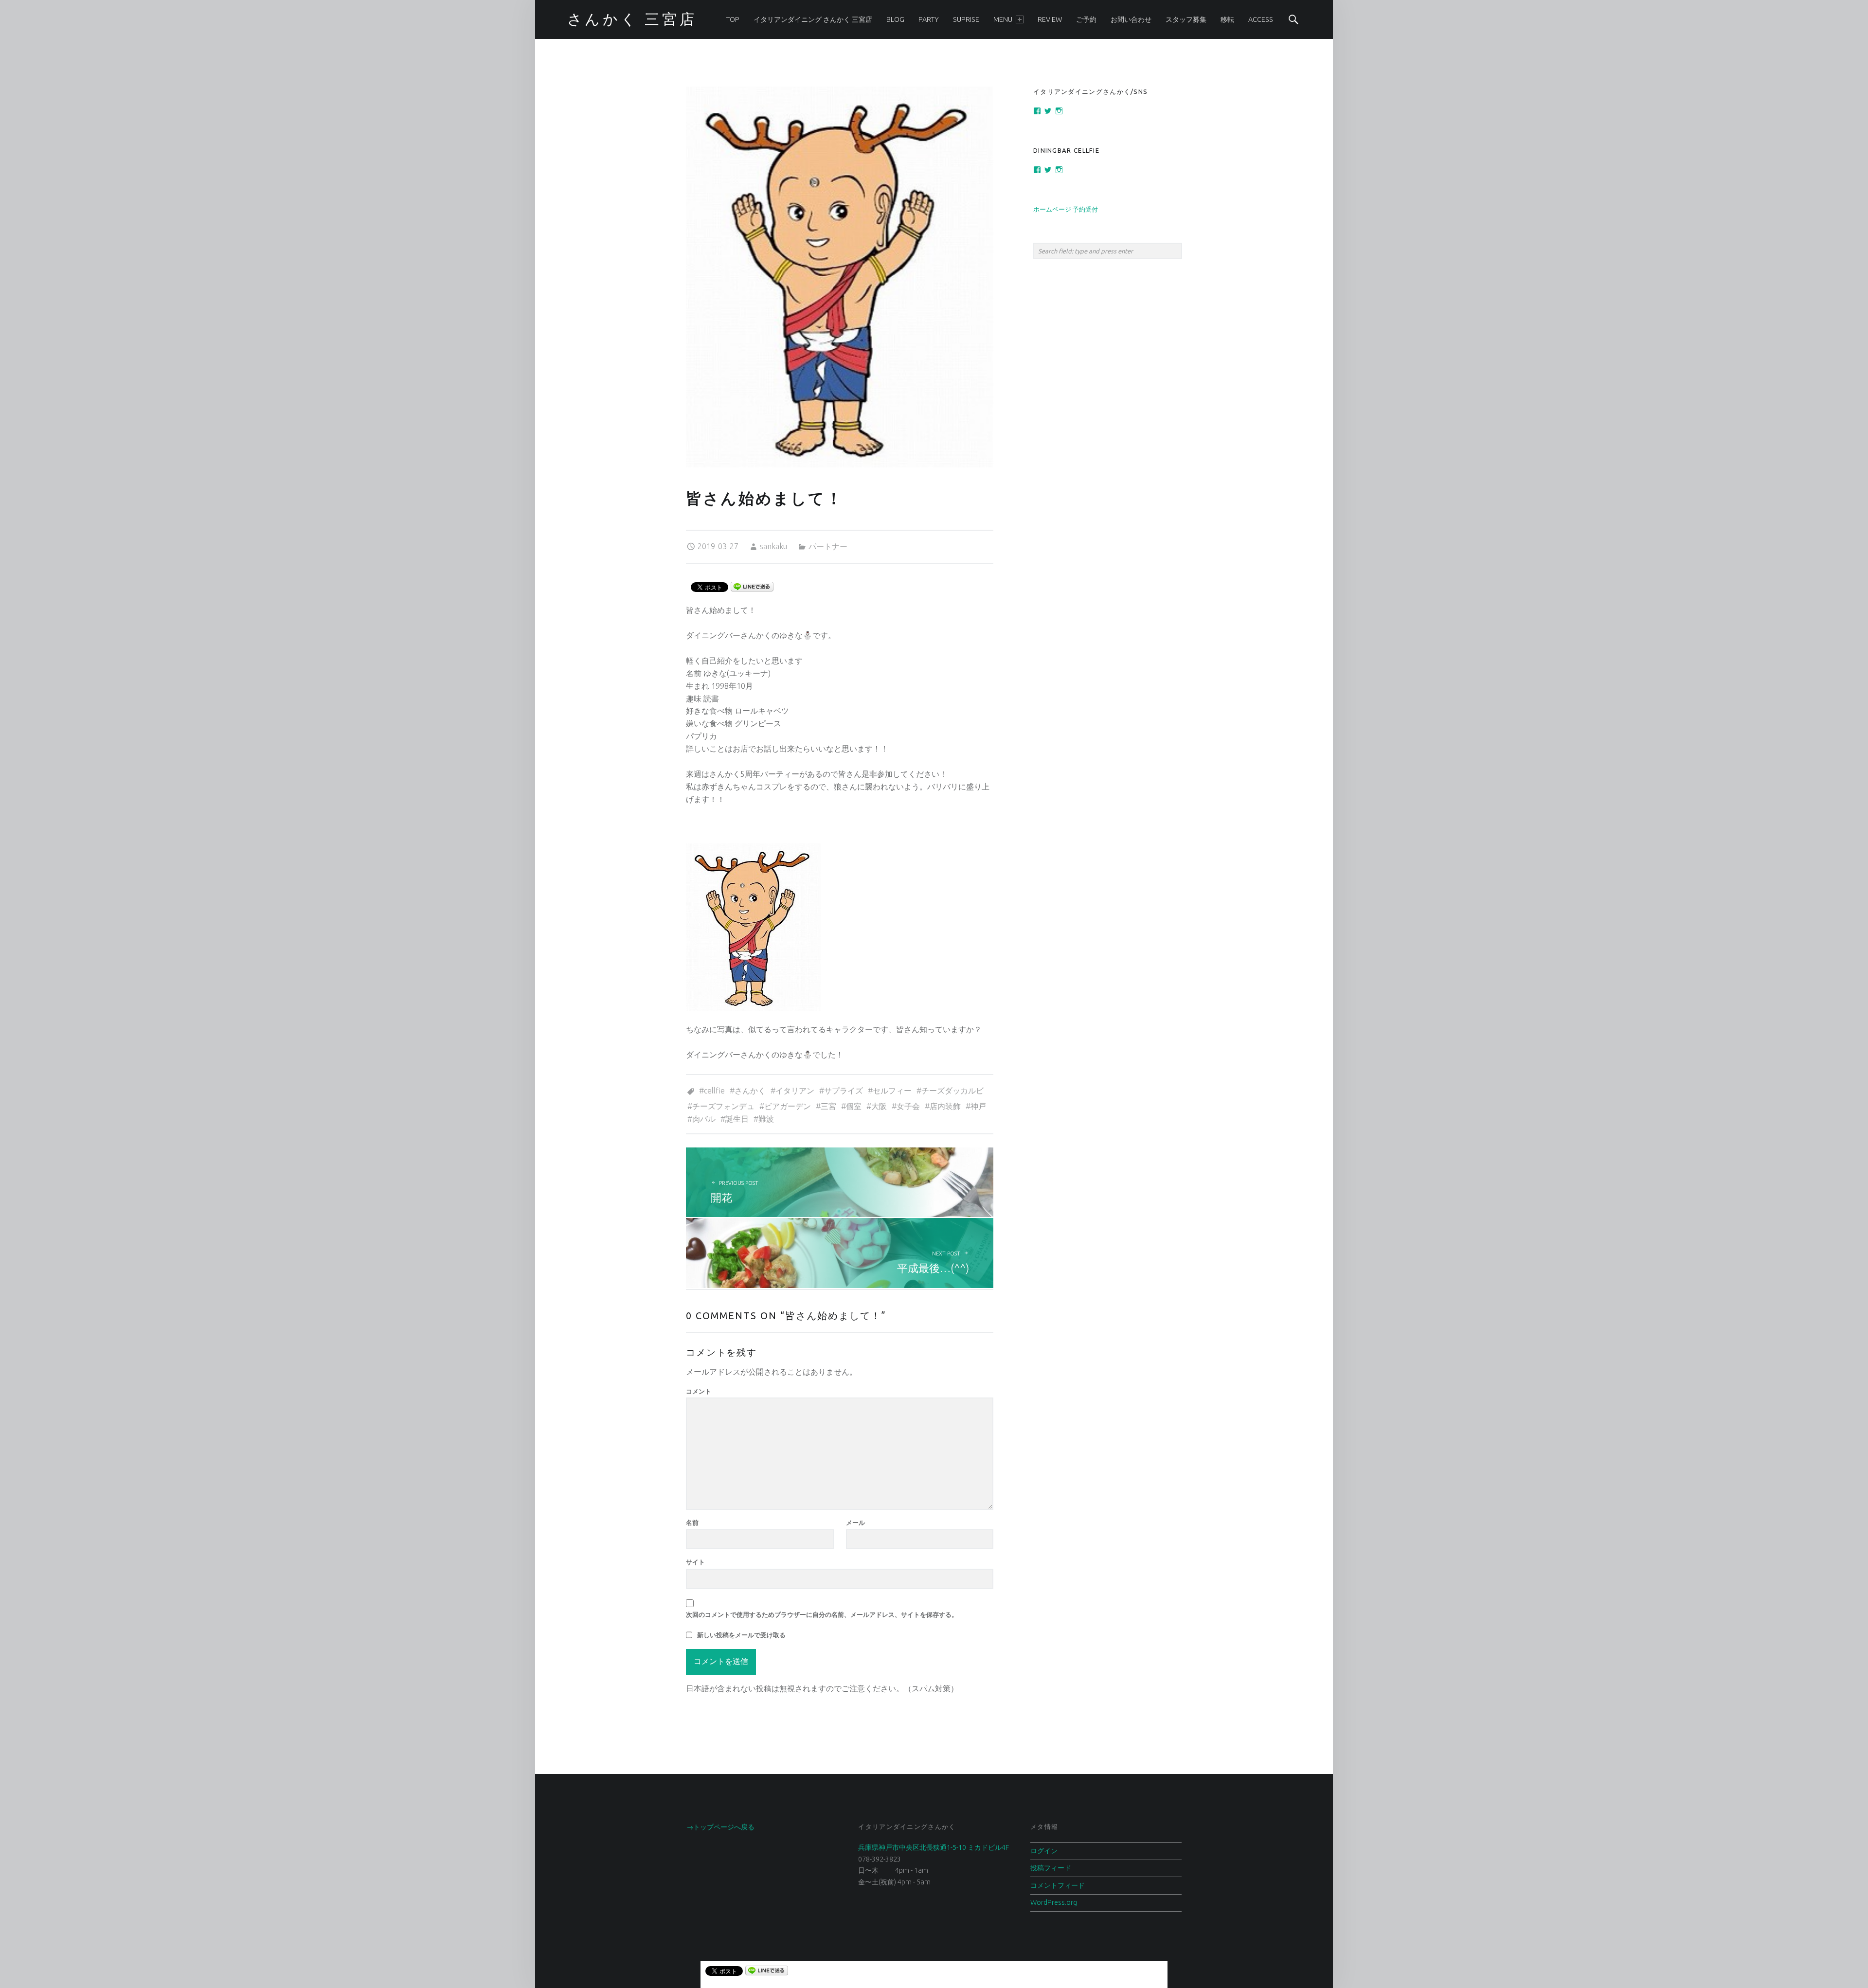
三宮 (828, 1106)
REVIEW (1050, 19)
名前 (692, 1522)
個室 (854, 1106)
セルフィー (892, 1091)
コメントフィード (1058, 1885)
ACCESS (1261, 19)
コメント (699, 1391)
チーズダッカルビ (952, 1091)
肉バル (704, 1119)
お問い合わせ (1131, 19)
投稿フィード (1051, 1868)
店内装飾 (945, 1106)
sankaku (773, 546)
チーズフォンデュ (723, 1106)
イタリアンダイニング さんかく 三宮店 (813, 19)
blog (895, 19)
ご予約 (1086, 19)
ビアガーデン (788, 1106)
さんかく (750, 1091)
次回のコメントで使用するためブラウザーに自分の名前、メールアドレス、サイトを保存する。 (822, 1614)
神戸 (978, 1106)
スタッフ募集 (1186, 19)
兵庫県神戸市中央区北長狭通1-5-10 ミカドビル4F (934, 1847)
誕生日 (737, 1119)
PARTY (929, 19)
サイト (695, 1562)
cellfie (714, 1091)
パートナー (828, 546)
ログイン (1044, 1851)
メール (855, 1522)
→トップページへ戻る (720, 1827)
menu (1003, 19)
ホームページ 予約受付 (1066, 209)
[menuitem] (733, 19)
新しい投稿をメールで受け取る (741, 1635)
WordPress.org (1054, 1902)
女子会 (908, 1106)
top (733, 19)
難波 (766, 1119)
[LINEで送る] (752, 586)
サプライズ (844, 1091)
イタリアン (795, 1091)
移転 (1227, 19)
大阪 (879, 1106)
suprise (966, 19)
